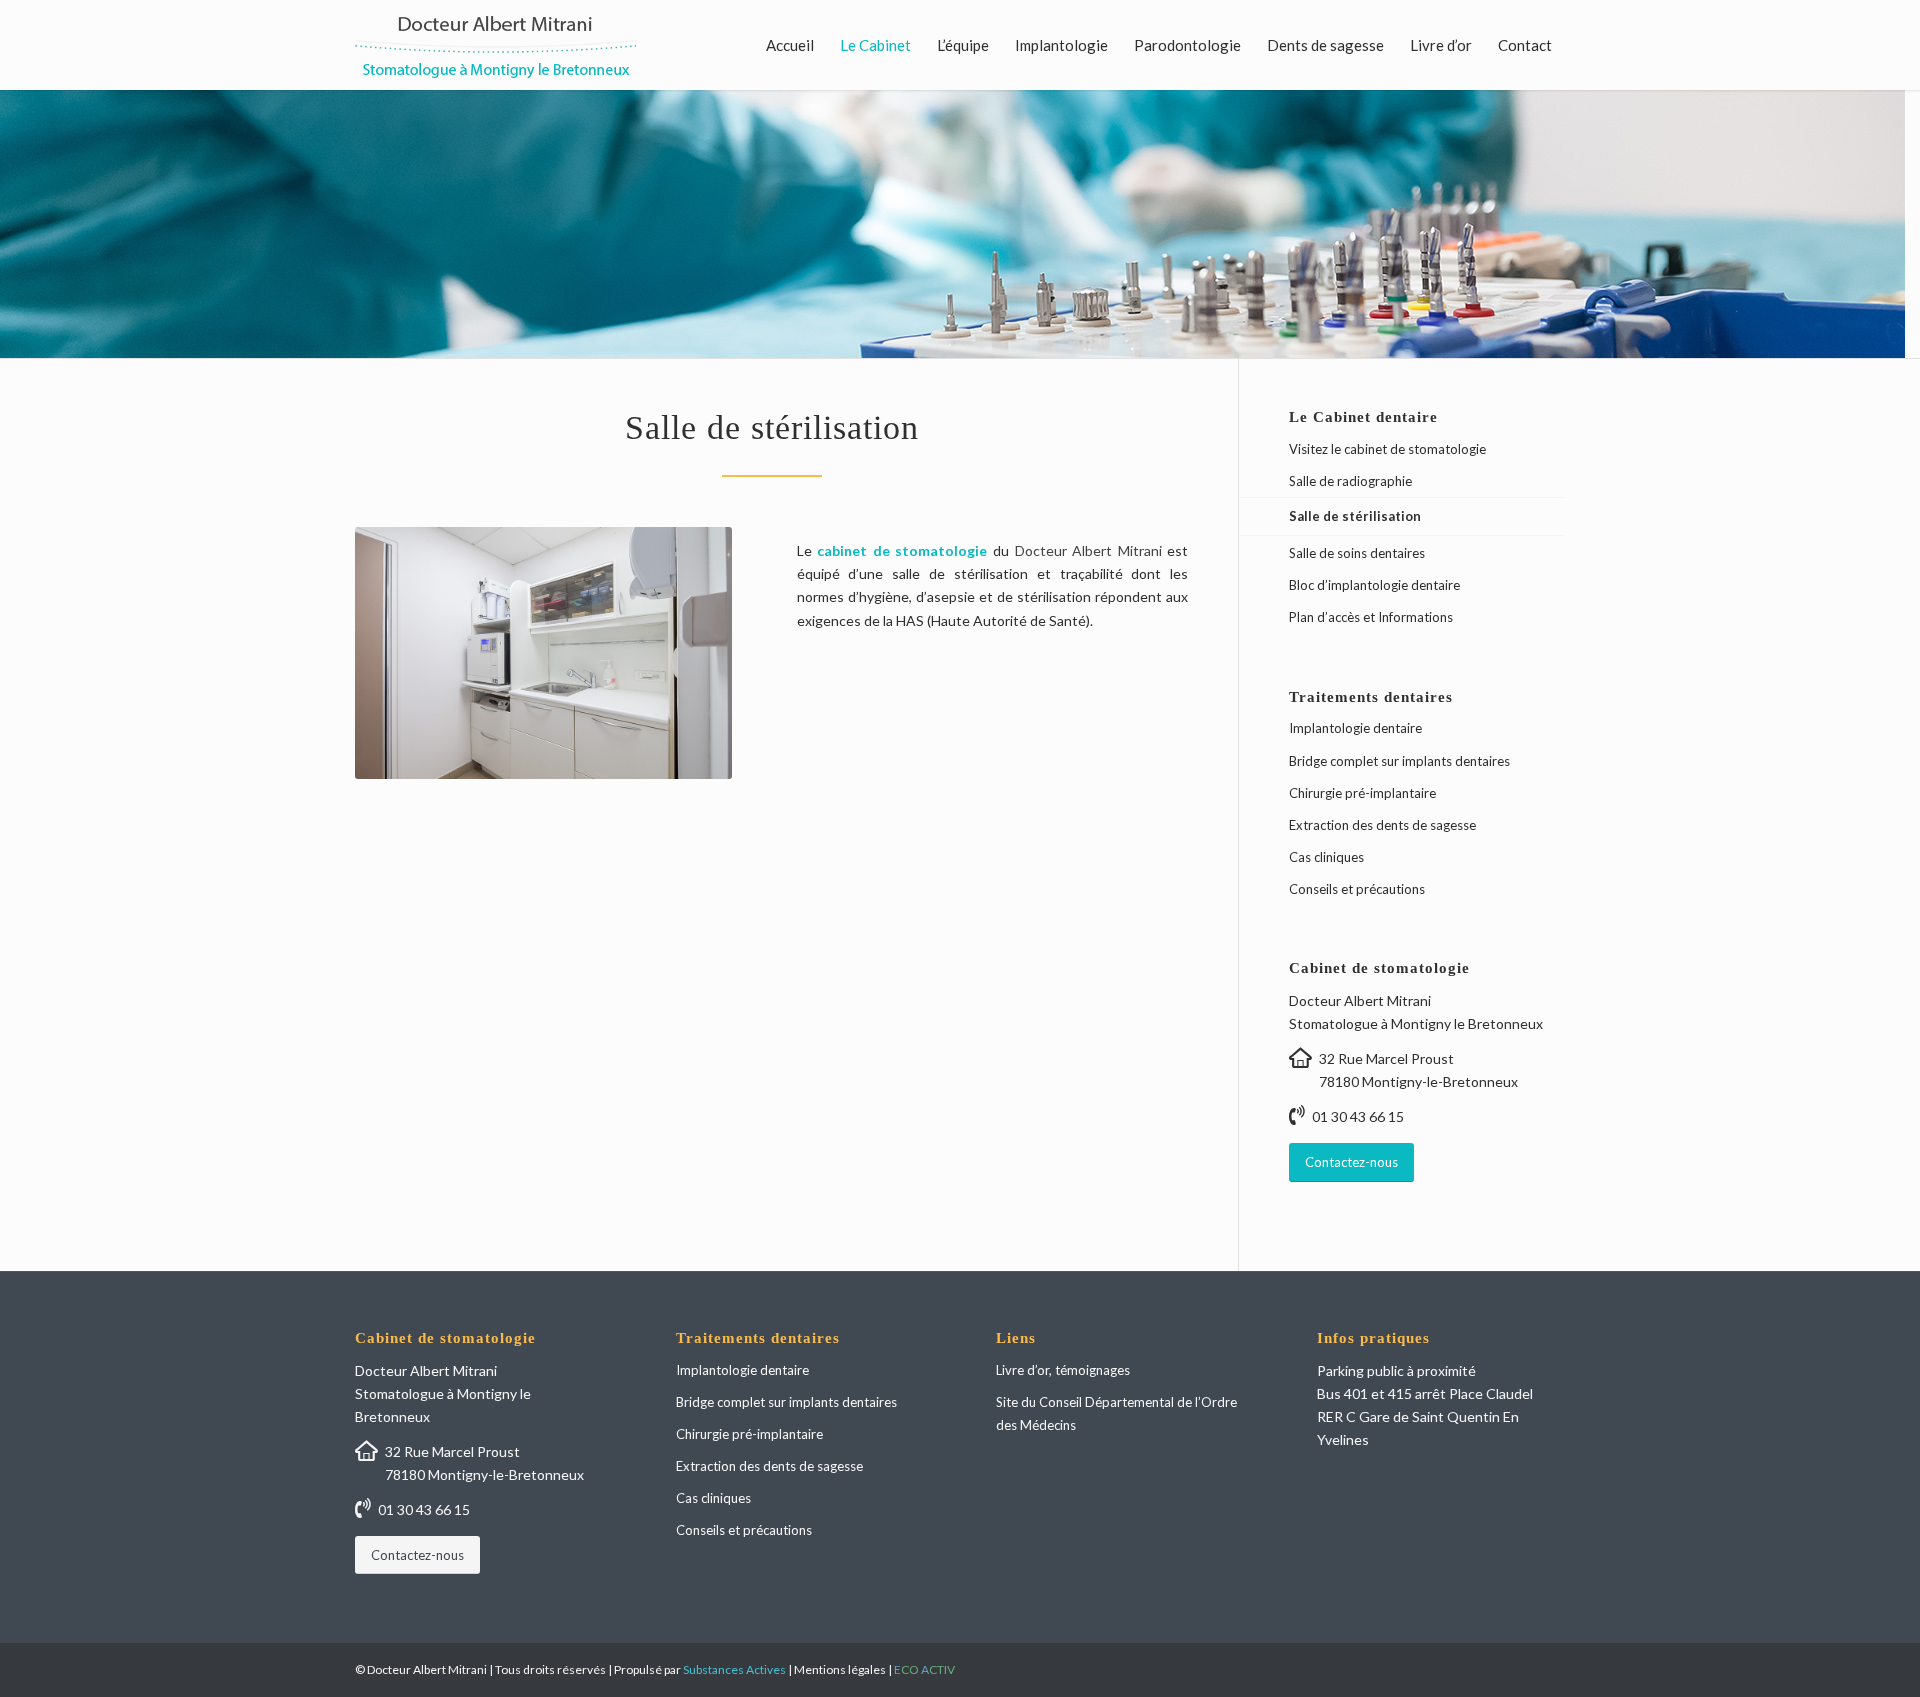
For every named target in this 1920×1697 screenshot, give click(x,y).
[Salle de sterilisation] (543, 652)
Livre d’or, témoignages (1063, 1370)
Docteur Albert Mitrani (1088, 550)
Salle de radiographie (1350, 481)
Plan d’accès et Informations (1371, 617)
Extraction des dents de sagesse (1382, 825)
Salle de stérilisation (1355, 516)
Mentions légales (840, 1669)
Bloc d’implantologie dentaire (1374, 585)
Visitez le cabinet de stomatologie (1387, 449)
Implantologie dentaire (1355, 728)
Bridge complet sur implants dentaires (1399, 761)
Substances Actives (734, 1669)
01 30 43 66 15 (1358, 1116)
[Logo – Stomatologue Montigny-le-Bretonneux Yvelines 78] (495, 45)
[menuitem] (790, 45)
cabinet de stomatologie (902, 550)
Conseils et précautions (1357, 889)
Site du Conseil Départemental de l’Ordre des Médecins (1116, 1413)
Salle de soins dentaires (1357, 553)
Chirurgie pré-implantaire (1362, 793)
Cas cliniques (1326, 857)
